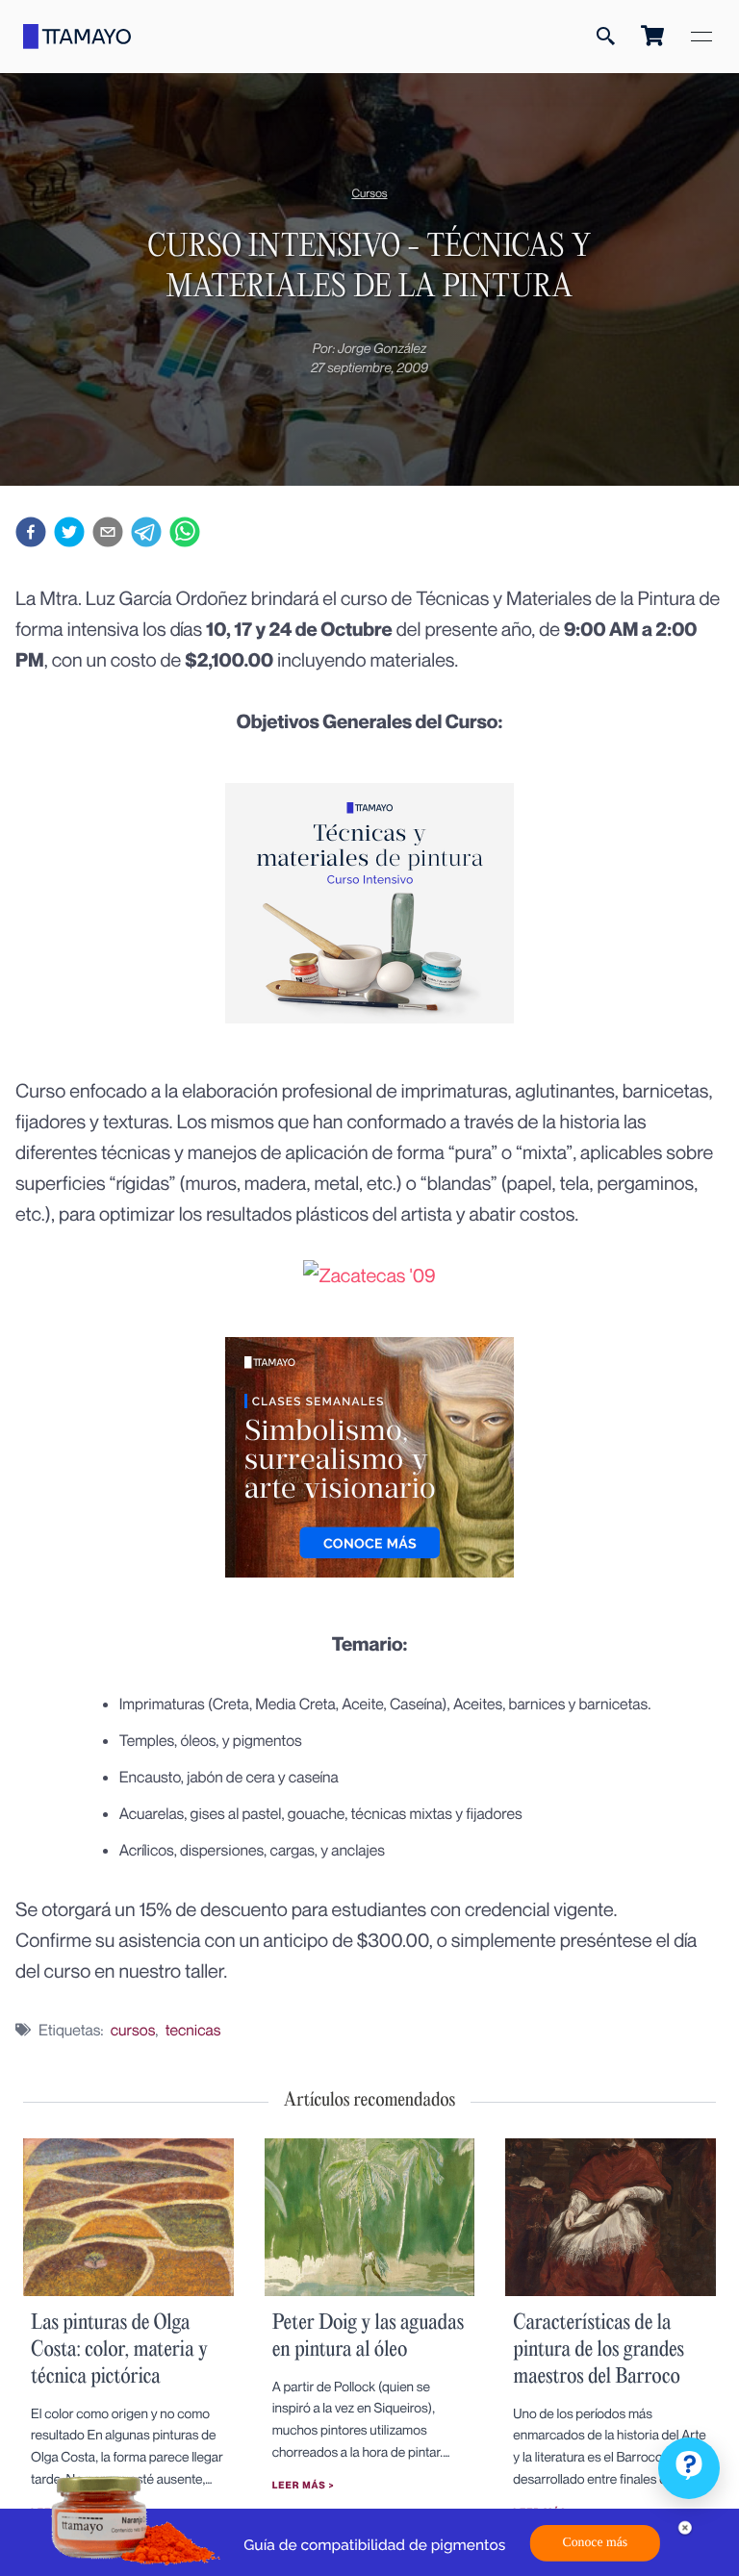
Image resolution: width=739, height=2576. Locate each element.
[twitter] (69, 534)
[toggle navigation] (701, 37)
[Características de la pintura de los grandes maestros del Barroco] (611, 2290)
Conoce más (596, 2543)
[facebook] (31, 534)
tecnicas (193, 2030)
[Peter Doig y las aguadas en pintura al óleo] (370, 2290)
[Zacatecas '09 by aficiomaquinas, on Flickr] (369, 1275)
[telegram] (146, 534)
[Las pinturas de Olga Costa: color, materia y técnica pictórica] (128, 2290)
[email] (108, 534)
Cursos (369, 193)
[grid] (369, 1325)
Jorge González (382, 349)
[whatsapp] (185, 534)
